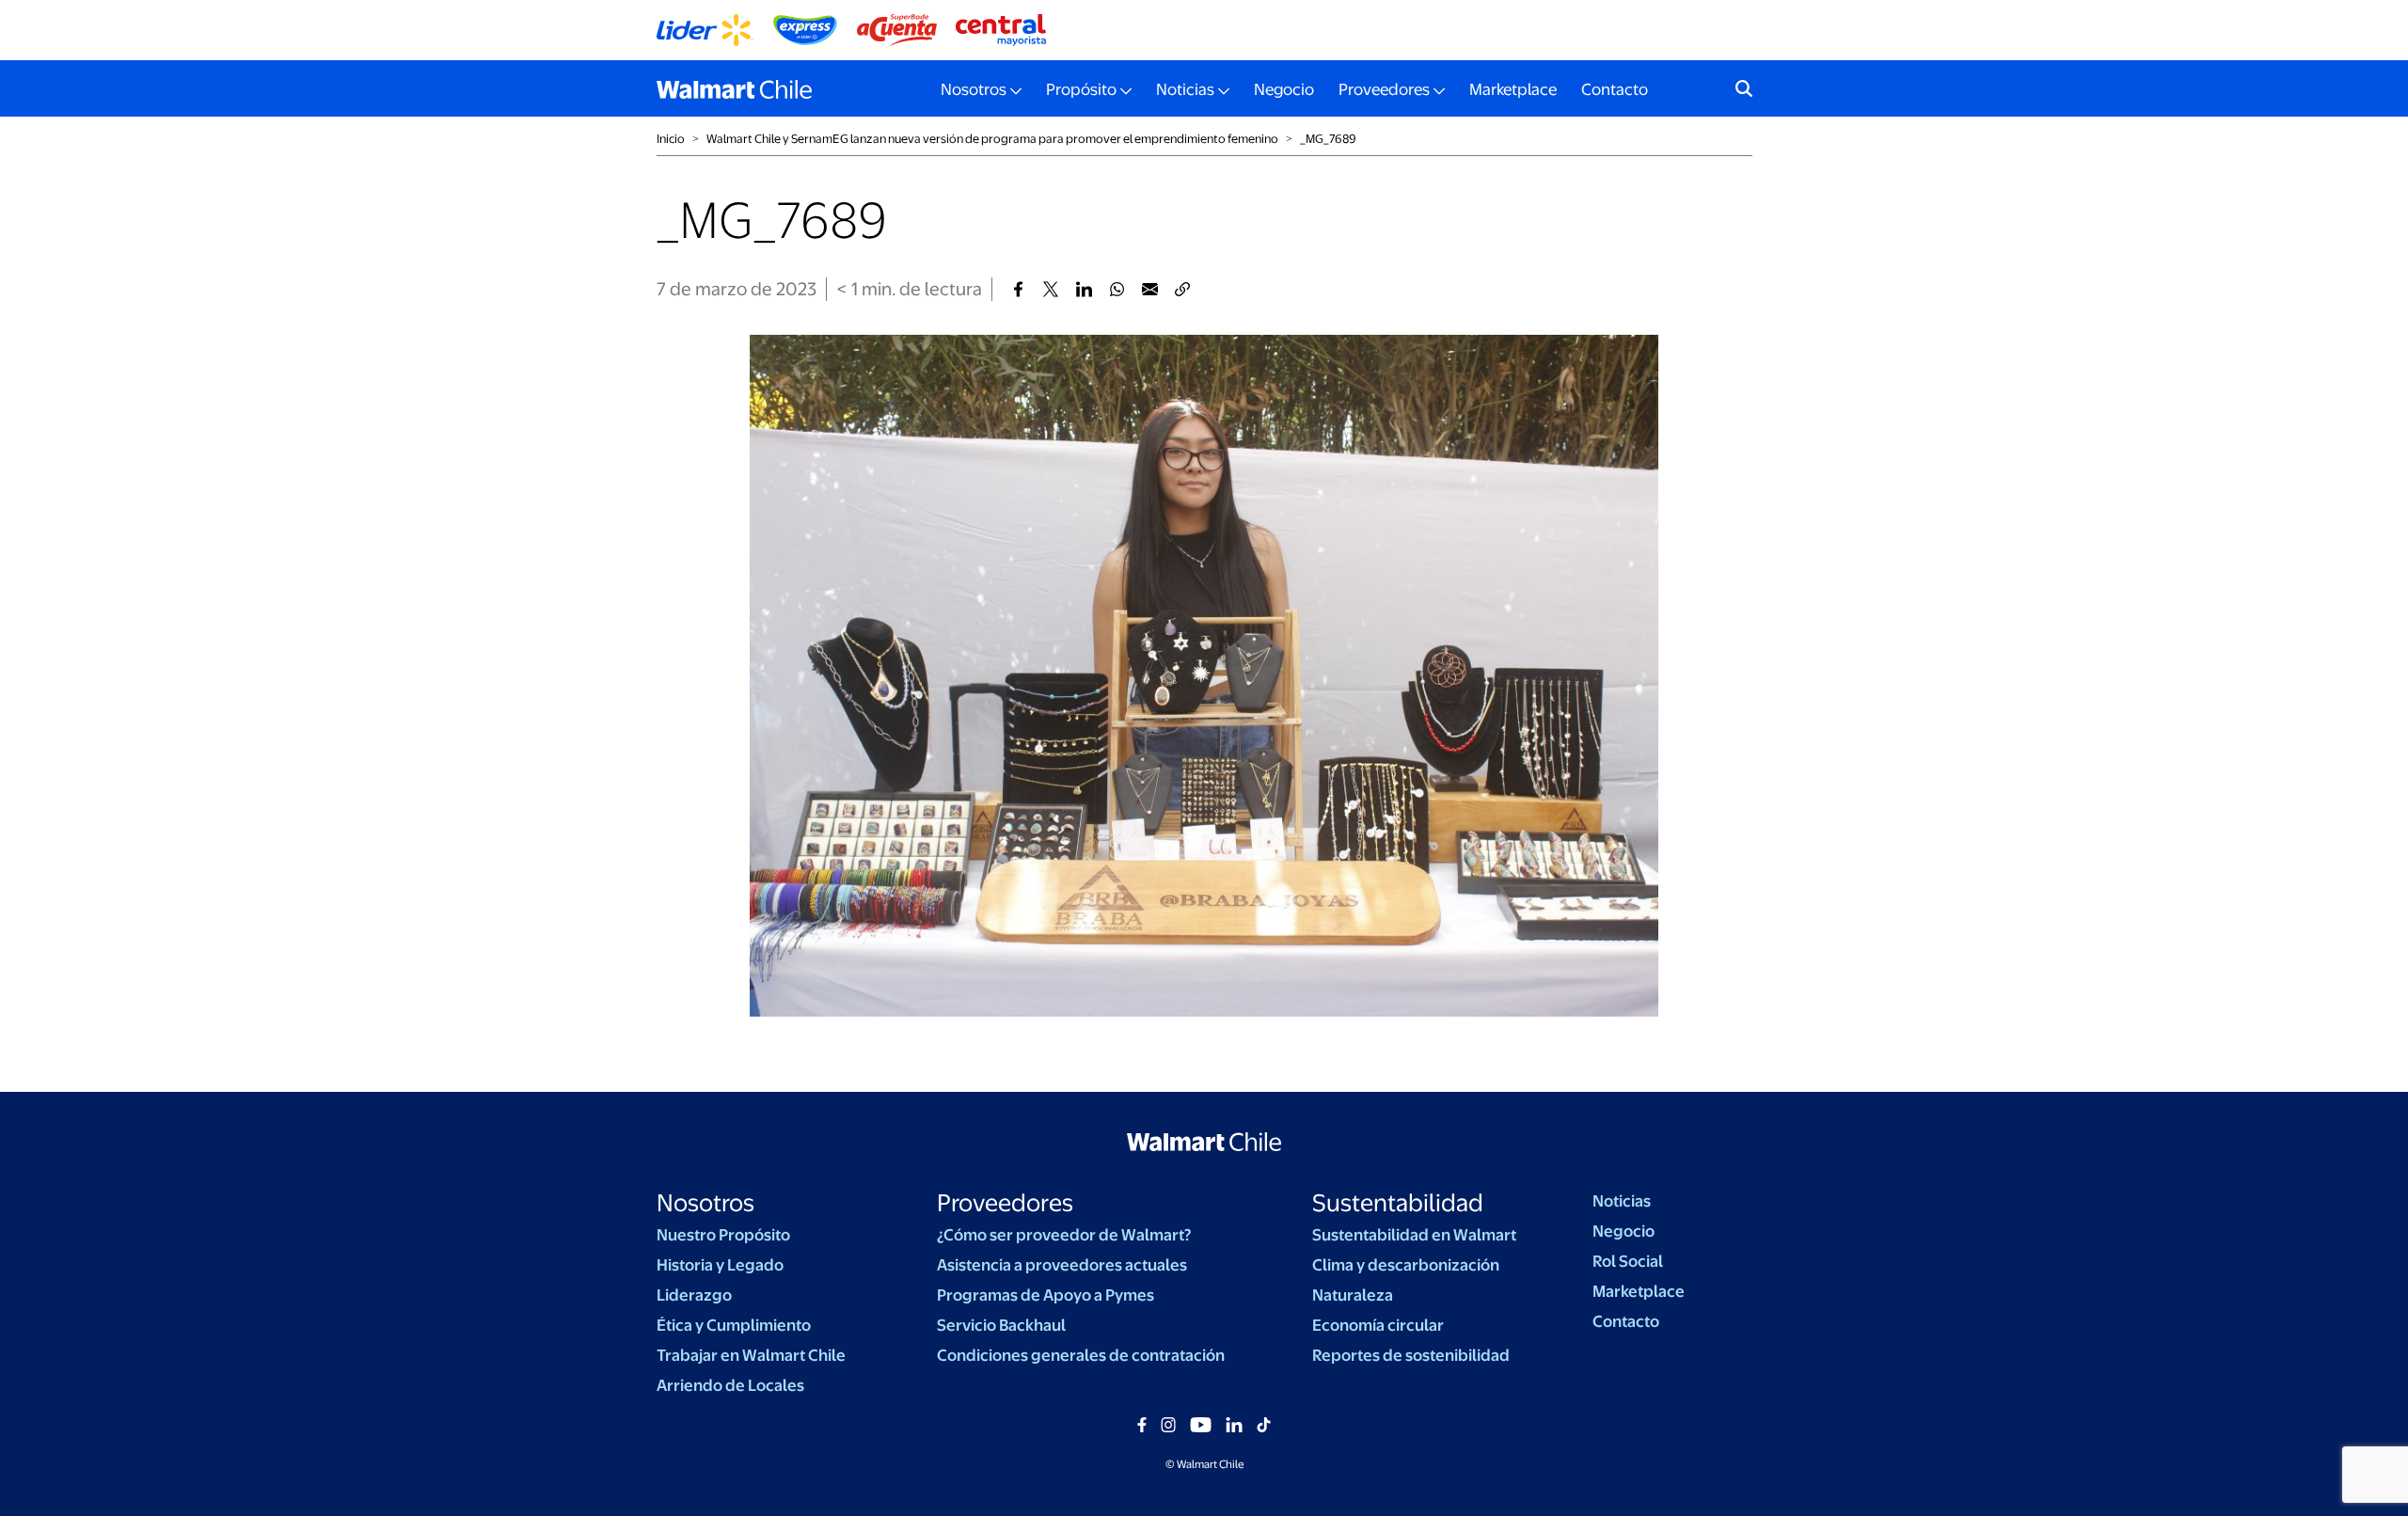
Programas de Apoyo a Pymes (1046, 1295)
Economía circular (1378, 1325)
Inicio (671, 139)
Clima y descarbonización (1406, 1265)
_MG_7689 (1328, 139)
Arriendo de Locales (730, 1385)
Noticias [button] (1185, 89)
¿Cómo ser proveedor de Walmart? (1064, 1235)
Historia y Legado (720, 1265)
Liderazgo (694, 1295)
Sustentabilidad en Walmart (1414, 1235)
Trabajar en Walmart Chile (751, 1355)
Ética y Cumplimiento (734, 1325)
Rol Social (1628, 1261)
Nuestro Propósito (723, 1235)
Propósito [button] (1081, 89)
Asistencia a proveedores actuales (1062, 1265)
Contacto (1615, 89)
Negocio (1284, 89)
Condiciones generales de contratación (1081, 1355)
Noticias (1622, 1201)
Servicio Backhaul (1001, 1325)
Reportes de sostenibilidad (1411, 1355)
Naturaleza (1353, 1295)
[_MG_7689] (1018, 289)
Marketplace (1513, 89)
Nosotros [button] (974, 89)
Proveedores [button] (1384, 89)
